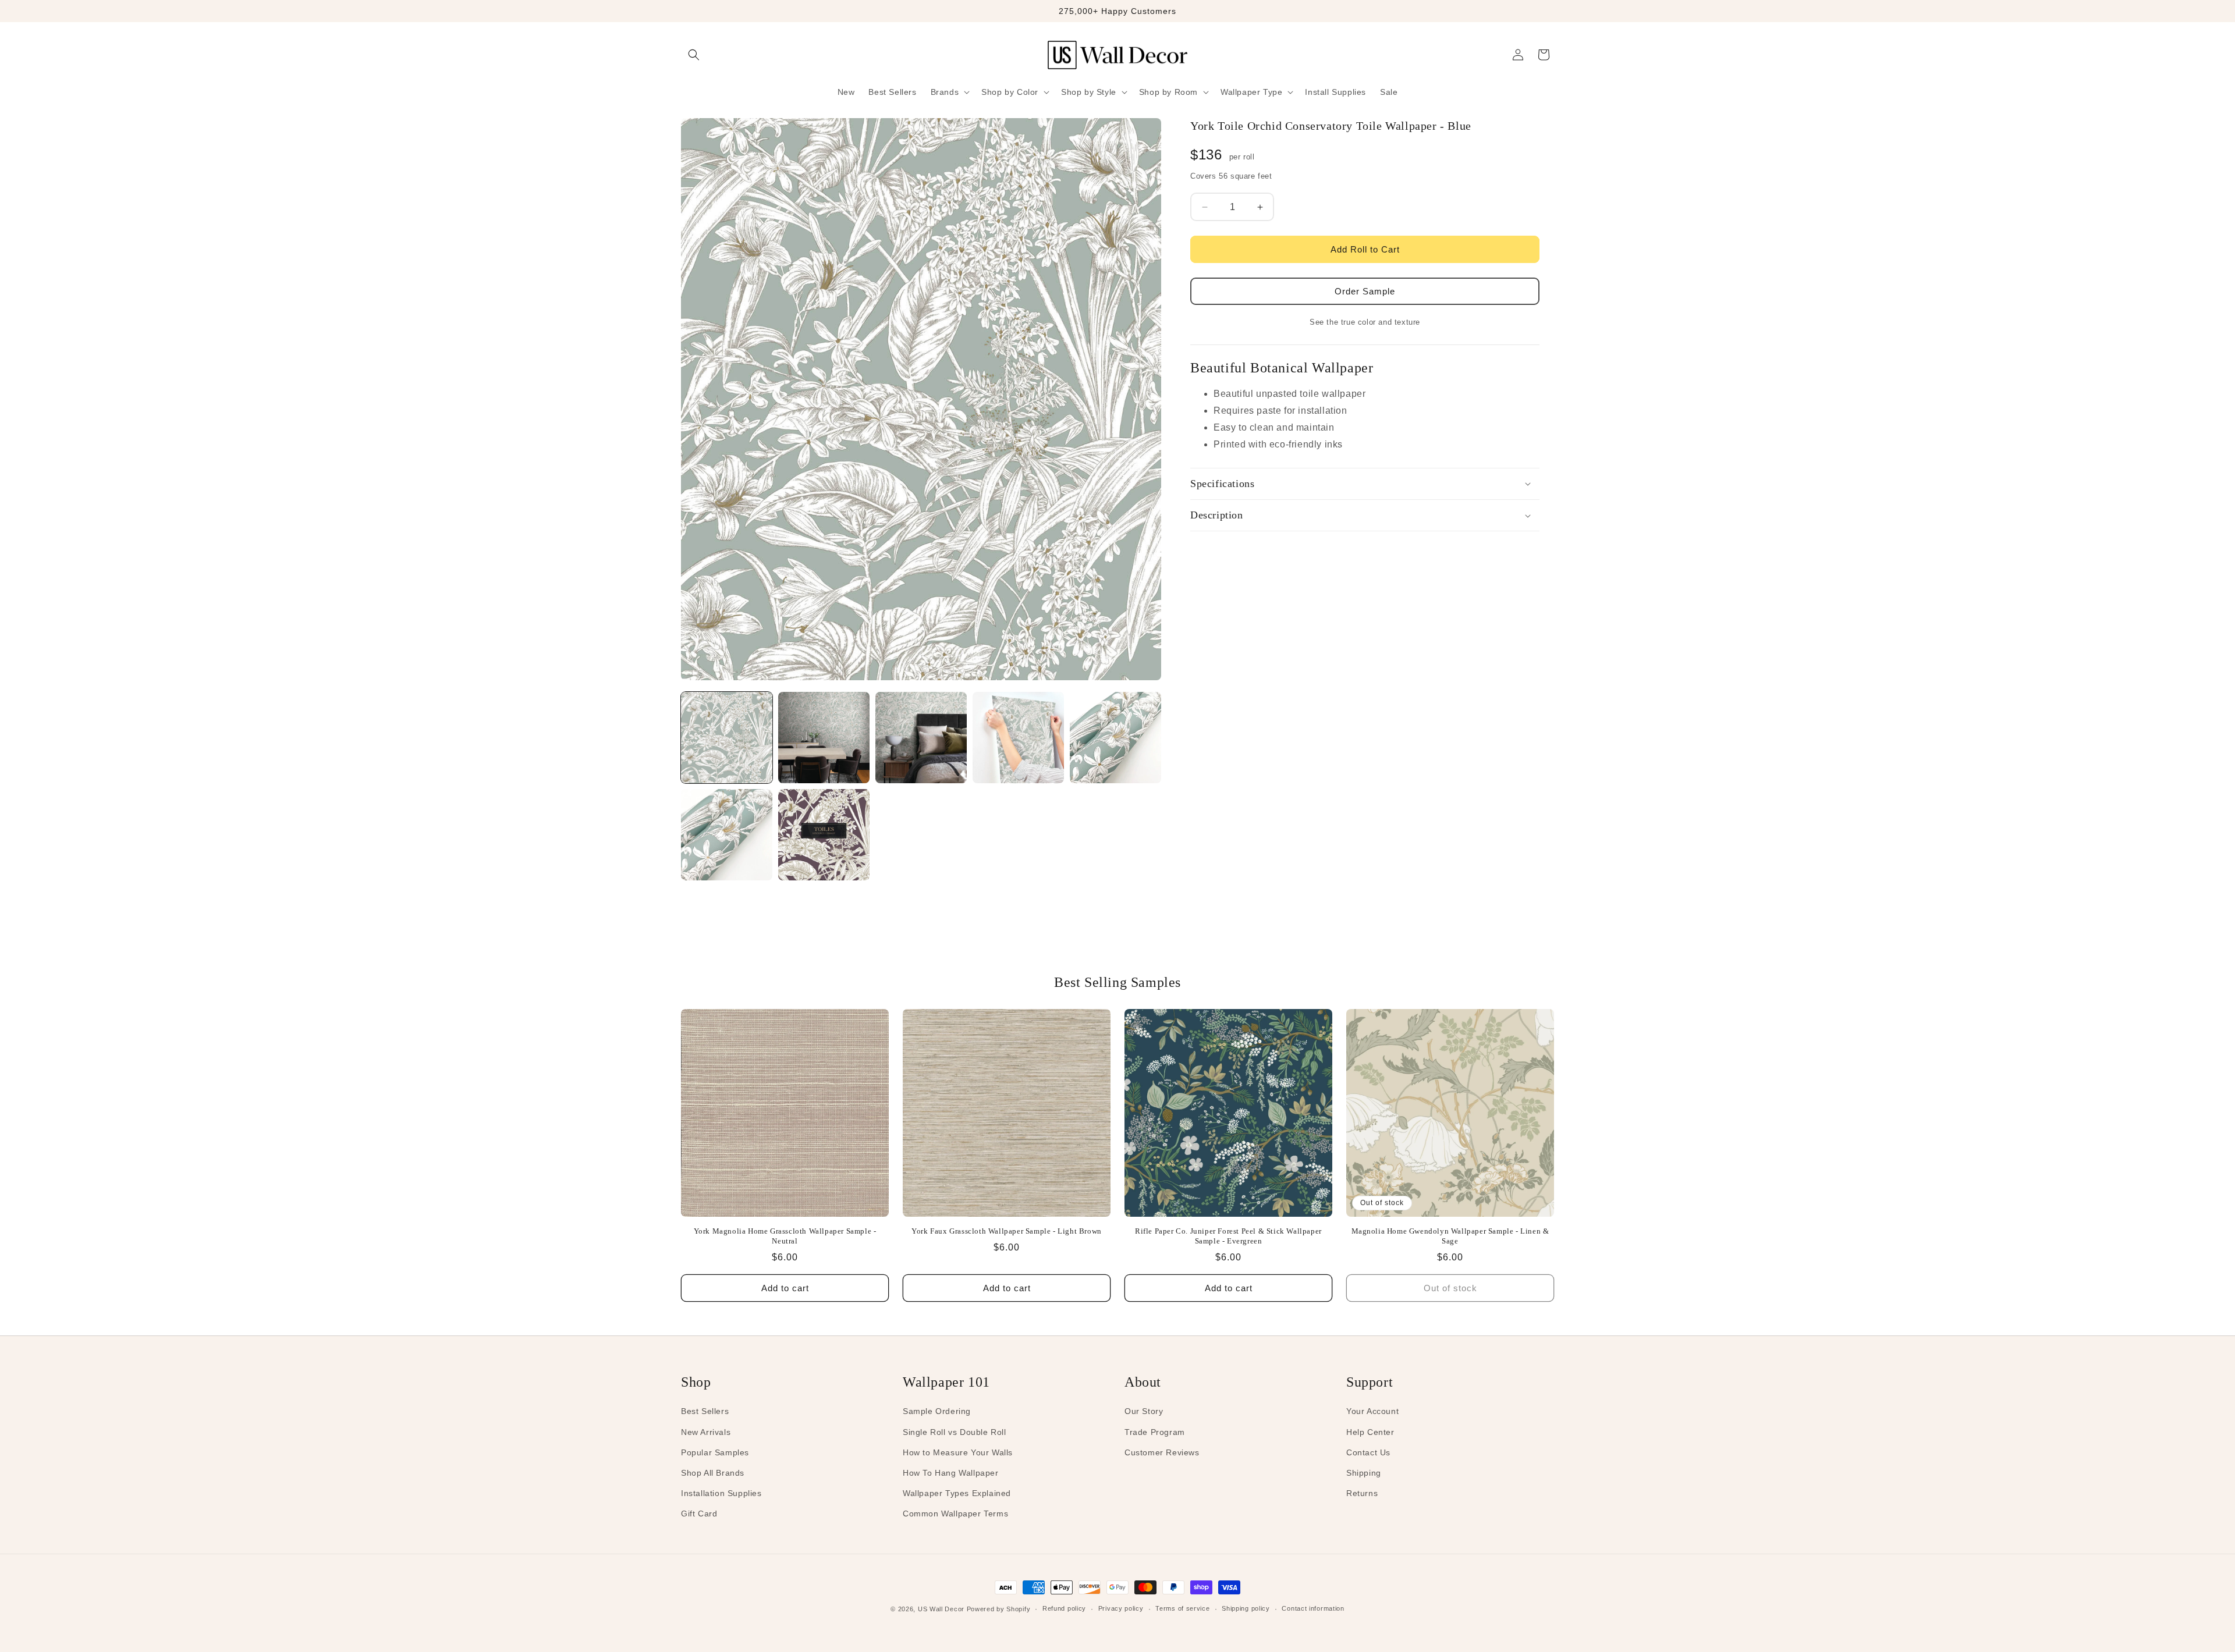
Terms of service (1182, 1608)
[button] (694, 55)
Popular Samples (715, 1452)
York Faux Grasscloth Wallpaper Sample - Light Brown (1007, 1231)
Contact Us (1368, 1452)
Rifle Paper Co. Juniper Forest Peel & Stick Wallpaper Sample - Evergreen (1228, 1236)
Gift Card (699, 1514)
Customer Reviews (1162, 1452)
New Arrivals (706, 1432)
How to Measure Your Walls (958, 1452)
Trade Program (1155, 1432)
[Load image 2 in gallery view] (824, 738)
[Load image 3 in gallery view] (921, 738)
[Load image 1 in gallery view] (727, 738)
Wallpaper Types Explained (957, 1493)
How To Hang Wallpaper (951, 1473)
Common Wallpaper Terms (955, 1514)
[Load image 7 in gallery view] (824, 835)
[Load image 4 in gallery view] (1018, 738)
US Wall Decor (941, 1609)
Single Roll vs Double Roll (955, 1432)
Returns (1362, 1493)
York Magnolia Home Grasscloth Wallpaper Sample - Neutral (785, 1236)
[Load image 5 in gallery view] (1115, 738)
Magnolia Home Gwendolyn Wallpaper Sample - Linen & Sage (1450, 1236)
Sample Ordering (937, 1411)
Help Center (1370, 1432)
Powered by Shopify (999, 1609)
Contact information (1313, 1608)
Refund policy (1064, 1608)
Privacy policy (1121, 1608)
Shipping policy (1246, 1608)
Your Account (1372, 1411)
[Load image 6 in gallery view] (727, 835)
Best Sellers (705, 1411)
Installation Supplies (721, 1493)
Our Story (1144, 1411)
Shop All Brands (713, 1473)
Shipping (1364, 1473)
